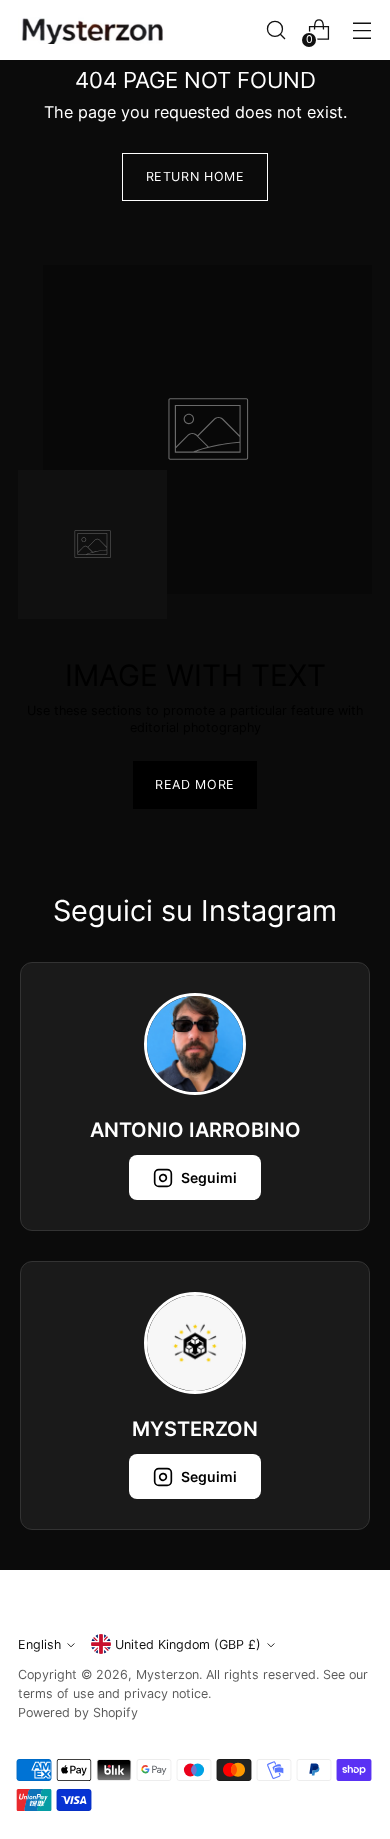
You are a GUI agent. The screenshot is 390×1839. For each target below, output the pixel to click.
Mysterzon (167, 1674)
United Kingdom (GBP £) (188, 1644)
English (39, 1644)
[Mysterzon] (93, 30)
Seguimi (209, 1177)
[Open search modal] (275, 30)
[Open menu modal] (361, 30)
